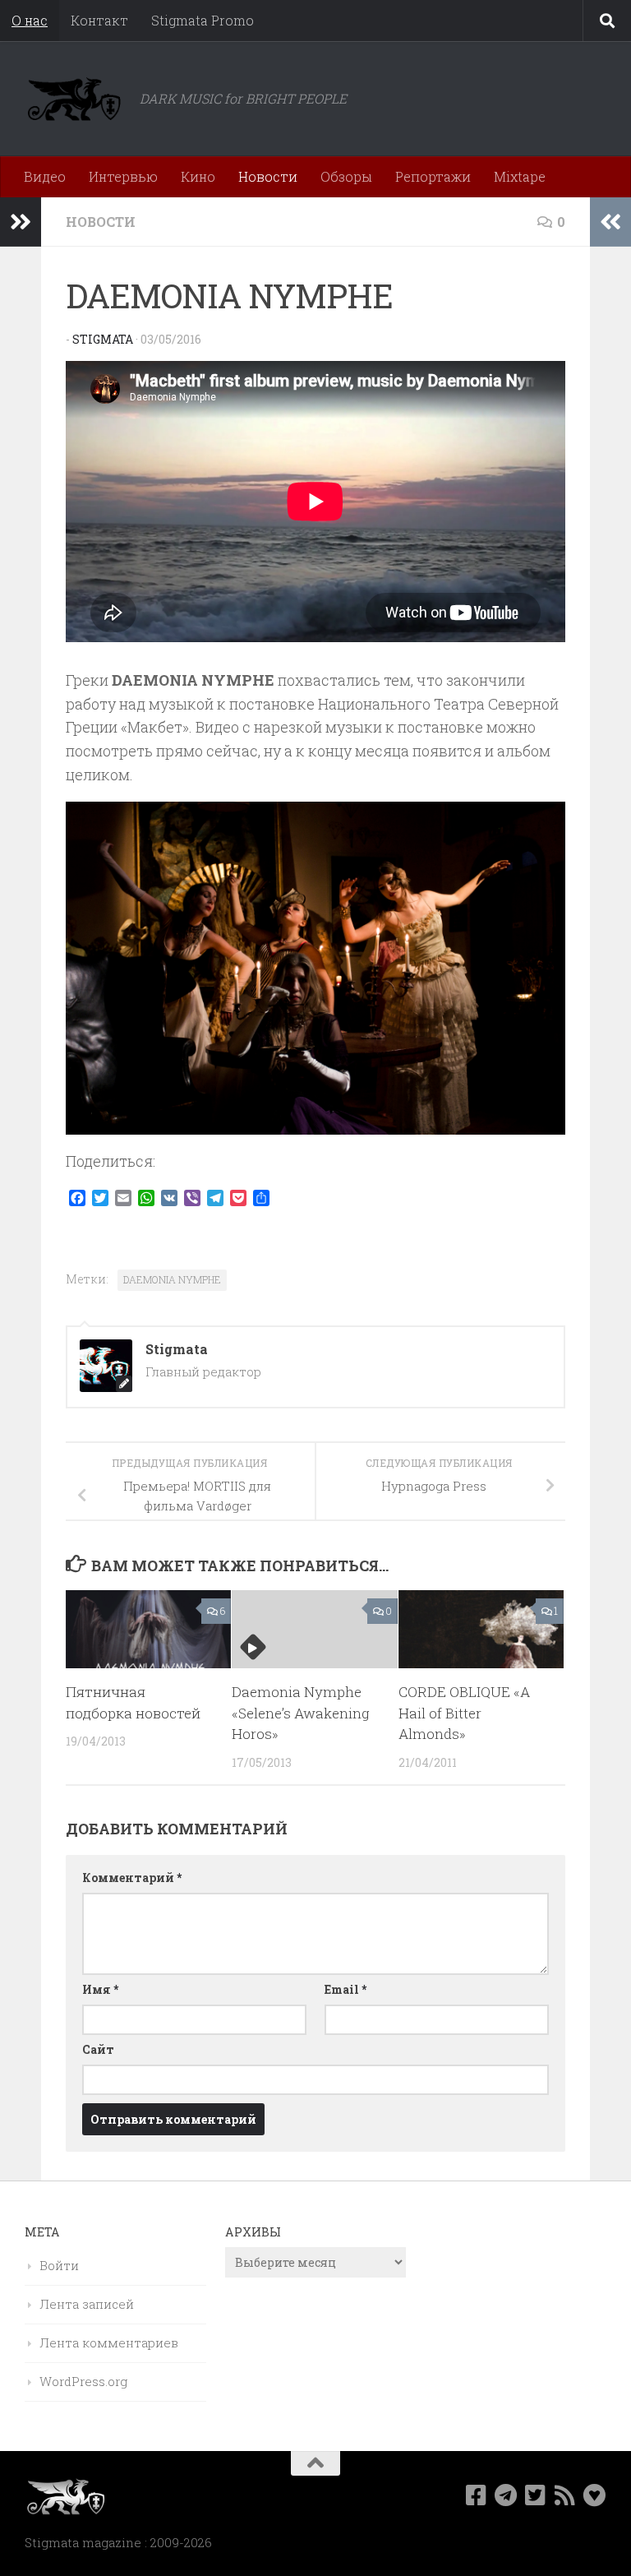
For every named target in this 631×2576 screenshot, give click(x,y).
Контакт (99, 20)
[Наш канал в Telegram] (506, 2495)
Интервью (123, 176)
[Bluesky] (595, 2495)
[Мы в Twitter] (536, 2495)
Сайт (98, 2049)
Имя (100, 1989)
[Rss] (565, 2495)
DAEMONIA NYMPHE (172, 1279)
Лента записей (87, 2304)
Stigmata (103, 339)
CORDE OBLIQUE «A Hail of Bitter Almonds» (464, 1713)
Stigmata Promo (203, 20)
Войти (59, 2265)
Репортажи (433, 176)
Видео (45, 176)
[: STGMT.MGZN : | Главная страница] (74, 99)
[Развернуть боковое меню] (21, 222)
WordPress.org (83, 2381)
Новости (268, 176)
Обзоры (346, 176)
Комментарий (132, 1878)
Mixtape (520, 176)
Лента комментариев (109, 2342)
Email (345, 1989)
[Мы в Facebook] (477, 2495)
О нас (30, 20)
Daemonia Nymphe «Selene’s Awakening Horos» (301, 1713)
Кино (198, 176)
